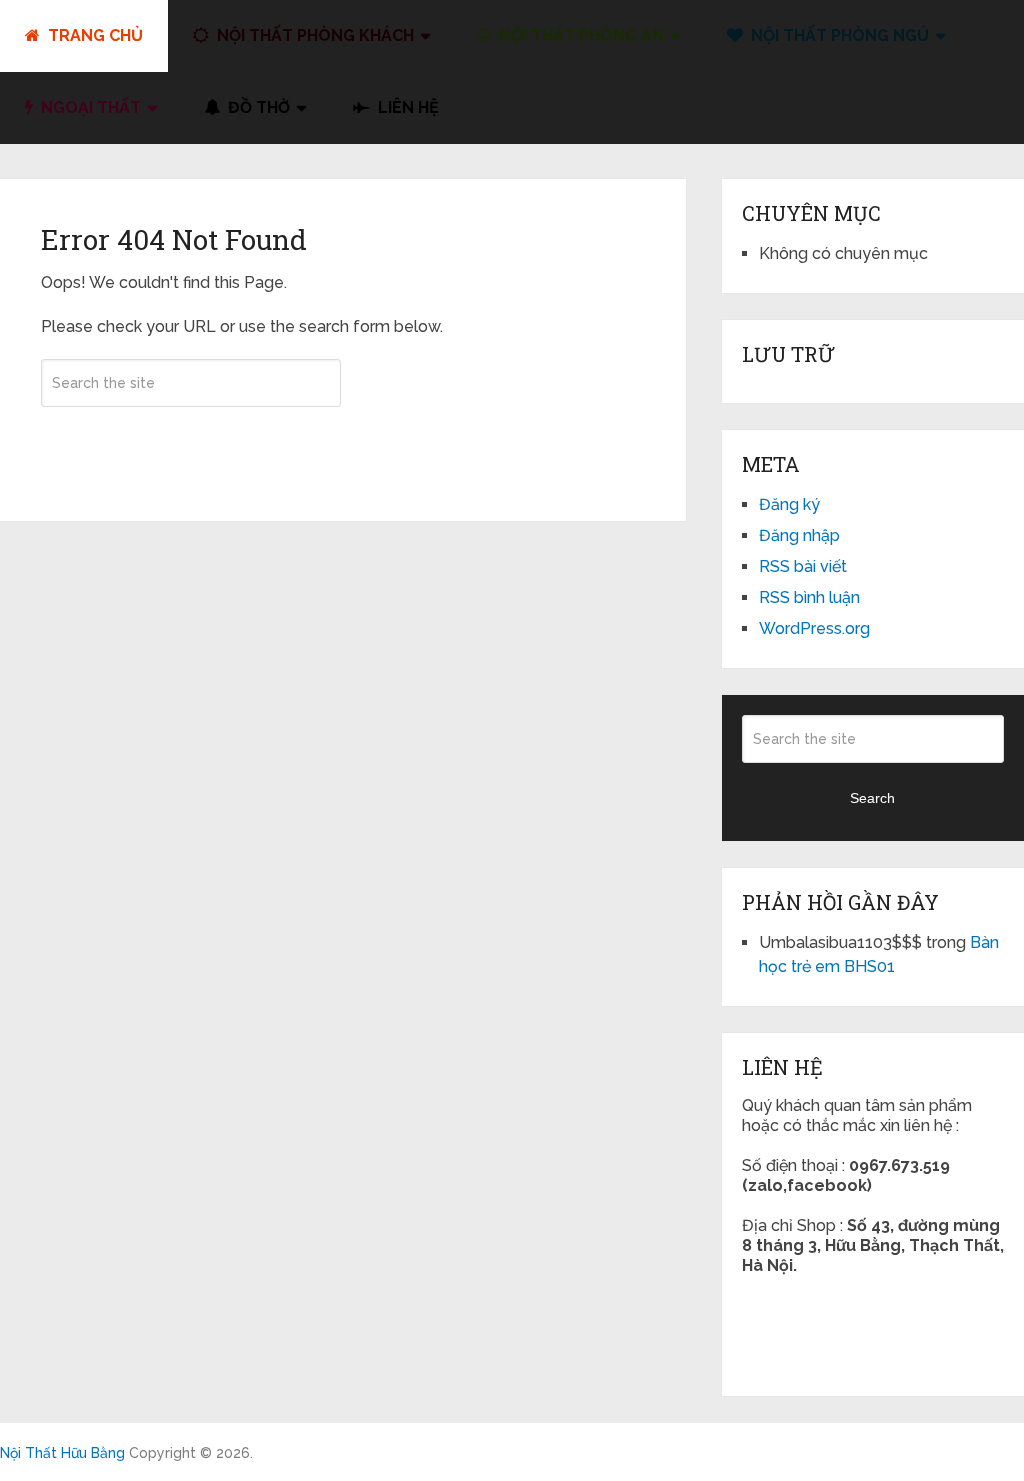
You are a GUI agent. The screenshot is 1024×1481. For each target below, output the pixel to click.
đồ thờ (257, 107)
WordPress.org (814, 628)
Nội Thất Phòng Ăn (579, 35)
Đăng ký (789, 504)
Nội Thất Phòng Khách (313, 35)
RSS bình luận (809, 597)
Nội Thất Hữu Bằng (62, 1453)
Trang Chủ (93, 35)
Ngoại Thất (89, 107)
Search (190, 442)
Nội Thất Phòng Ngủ (838, 35)
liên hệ (406, 107)
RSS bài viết (803, 566)
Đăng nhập (799, 535)
